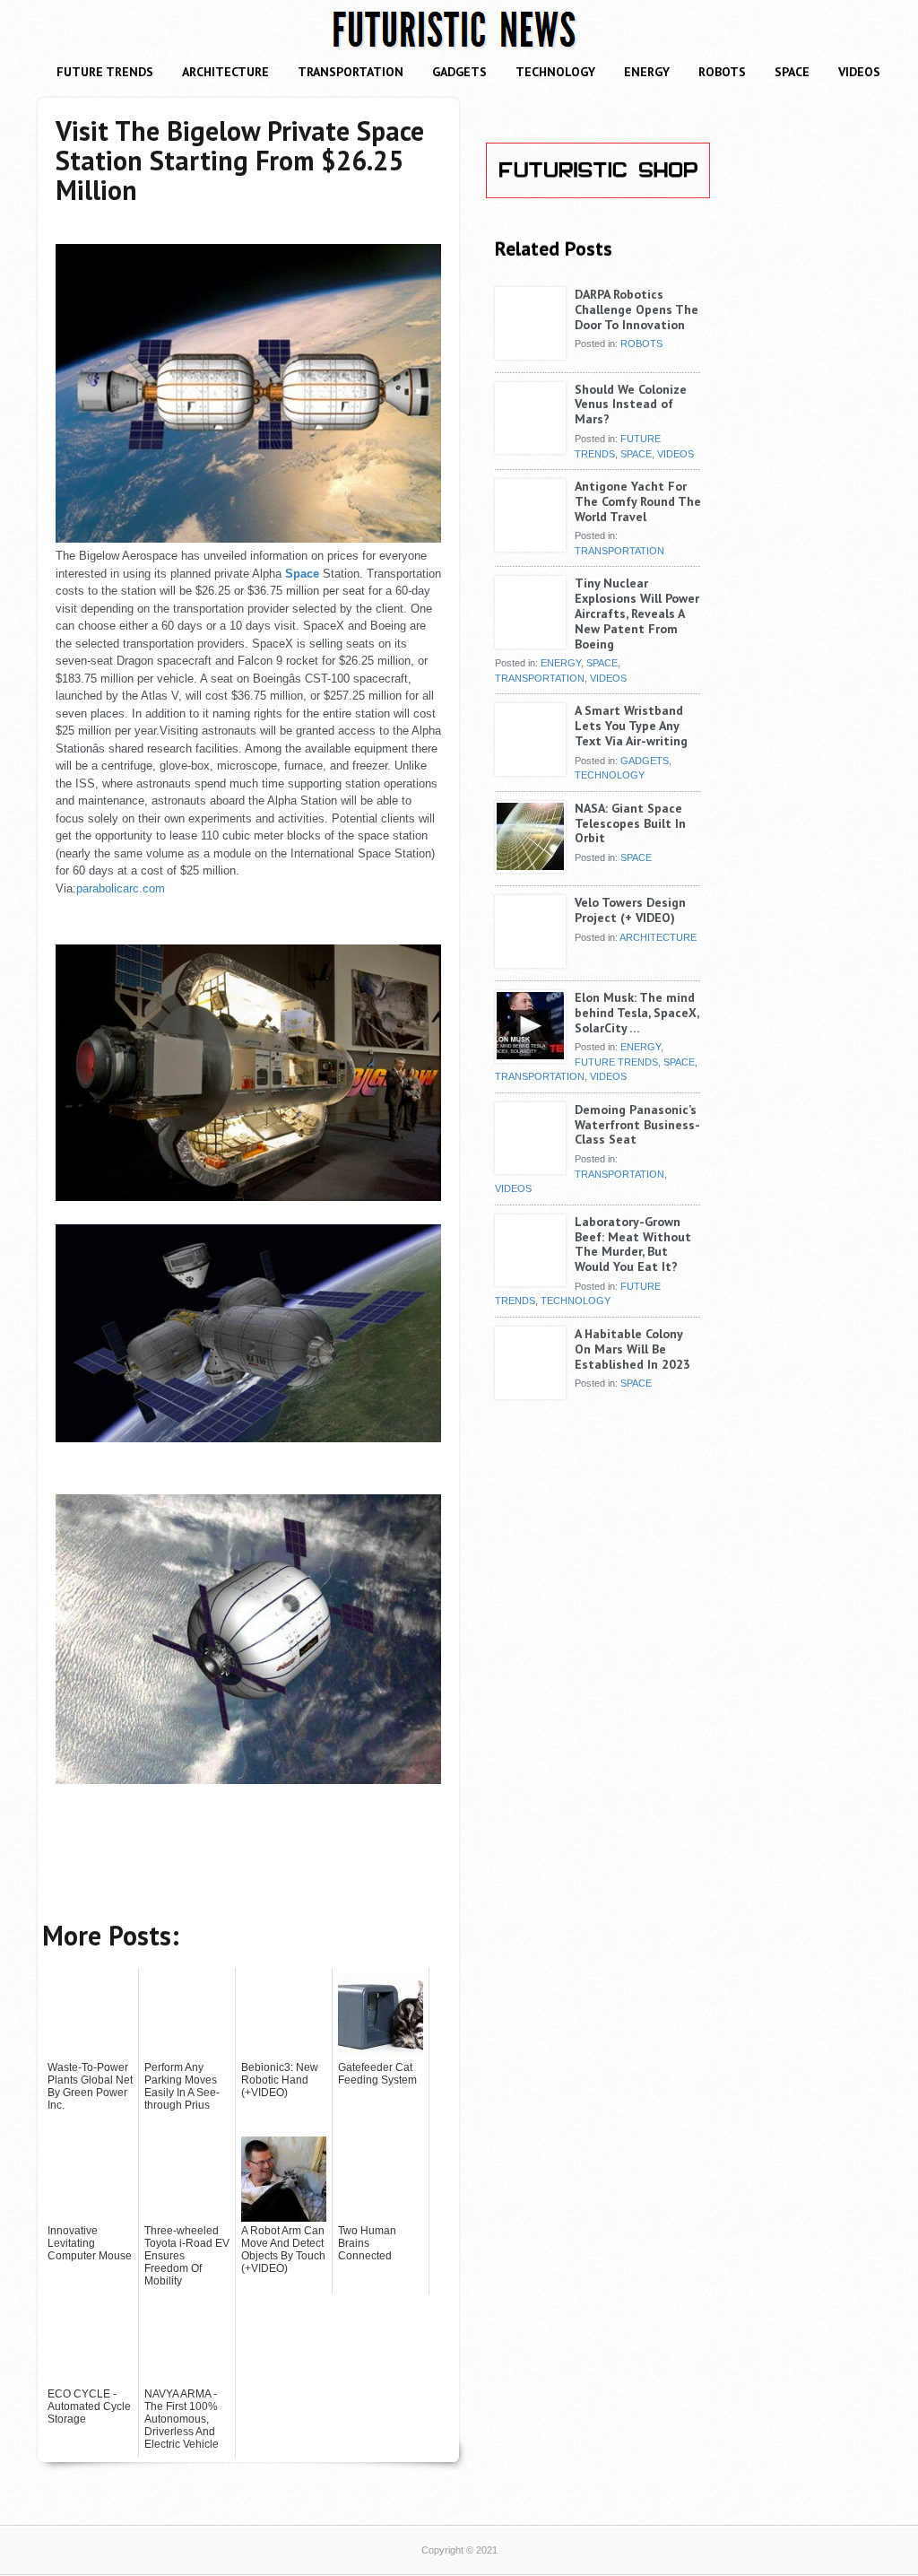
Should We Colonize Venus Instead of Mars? (631, 405)
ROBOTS (722, 72)
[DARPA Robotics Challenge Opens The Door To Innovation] (530, 352)
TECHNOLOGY (555, 72)
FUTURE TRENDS (105, 72)
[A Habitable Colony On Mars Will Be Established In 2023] (530, 1392)
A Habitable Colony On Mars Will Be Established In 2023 (632, 1349)
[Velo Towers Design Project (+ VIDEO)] (530, 961)
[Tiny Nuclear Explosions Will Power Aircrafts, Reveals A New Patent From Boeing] (530, 641)
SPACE (792, 72)
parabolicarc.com (121, 888)
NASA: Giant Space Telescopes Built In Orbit (630, 823)
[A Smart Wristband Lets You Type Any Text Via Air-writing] (530, 769)
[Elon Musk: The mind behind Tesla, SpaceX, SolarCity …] (530, 1056)
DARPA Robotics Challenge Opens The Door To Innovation (637, 309)
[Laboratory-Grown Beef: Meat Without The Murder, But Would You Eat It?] (530, 1280)
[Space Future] (248, 1197)
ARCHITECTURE (225, 72)
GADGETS (459, 72)
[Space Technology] (248, 1780)
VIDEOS (859, 72)
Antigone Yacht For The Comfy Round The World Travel (638, 501)
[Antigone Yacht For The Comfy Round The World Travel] (530, 544)
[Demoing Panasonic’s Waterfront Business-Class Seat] (530, 1168)
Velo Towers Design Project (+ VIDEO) (630, 910)
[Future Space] (248, 539)
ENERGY (647, 72)
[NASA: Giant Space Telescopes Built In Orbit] (530, 866)
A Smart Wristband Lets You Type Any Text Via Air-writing (631, 726)
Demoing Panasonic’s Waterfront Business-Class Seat (637, 1125)
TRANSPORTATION (351, 72)
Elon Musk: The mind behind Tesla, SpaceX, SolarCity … (637, 1013)
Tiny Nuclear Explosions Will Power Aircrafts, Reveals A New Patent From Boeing (637, 613)
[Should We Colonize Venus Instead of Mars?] (530, 448)
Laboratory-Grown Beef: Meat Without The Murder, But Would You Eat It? (633, 1244)
